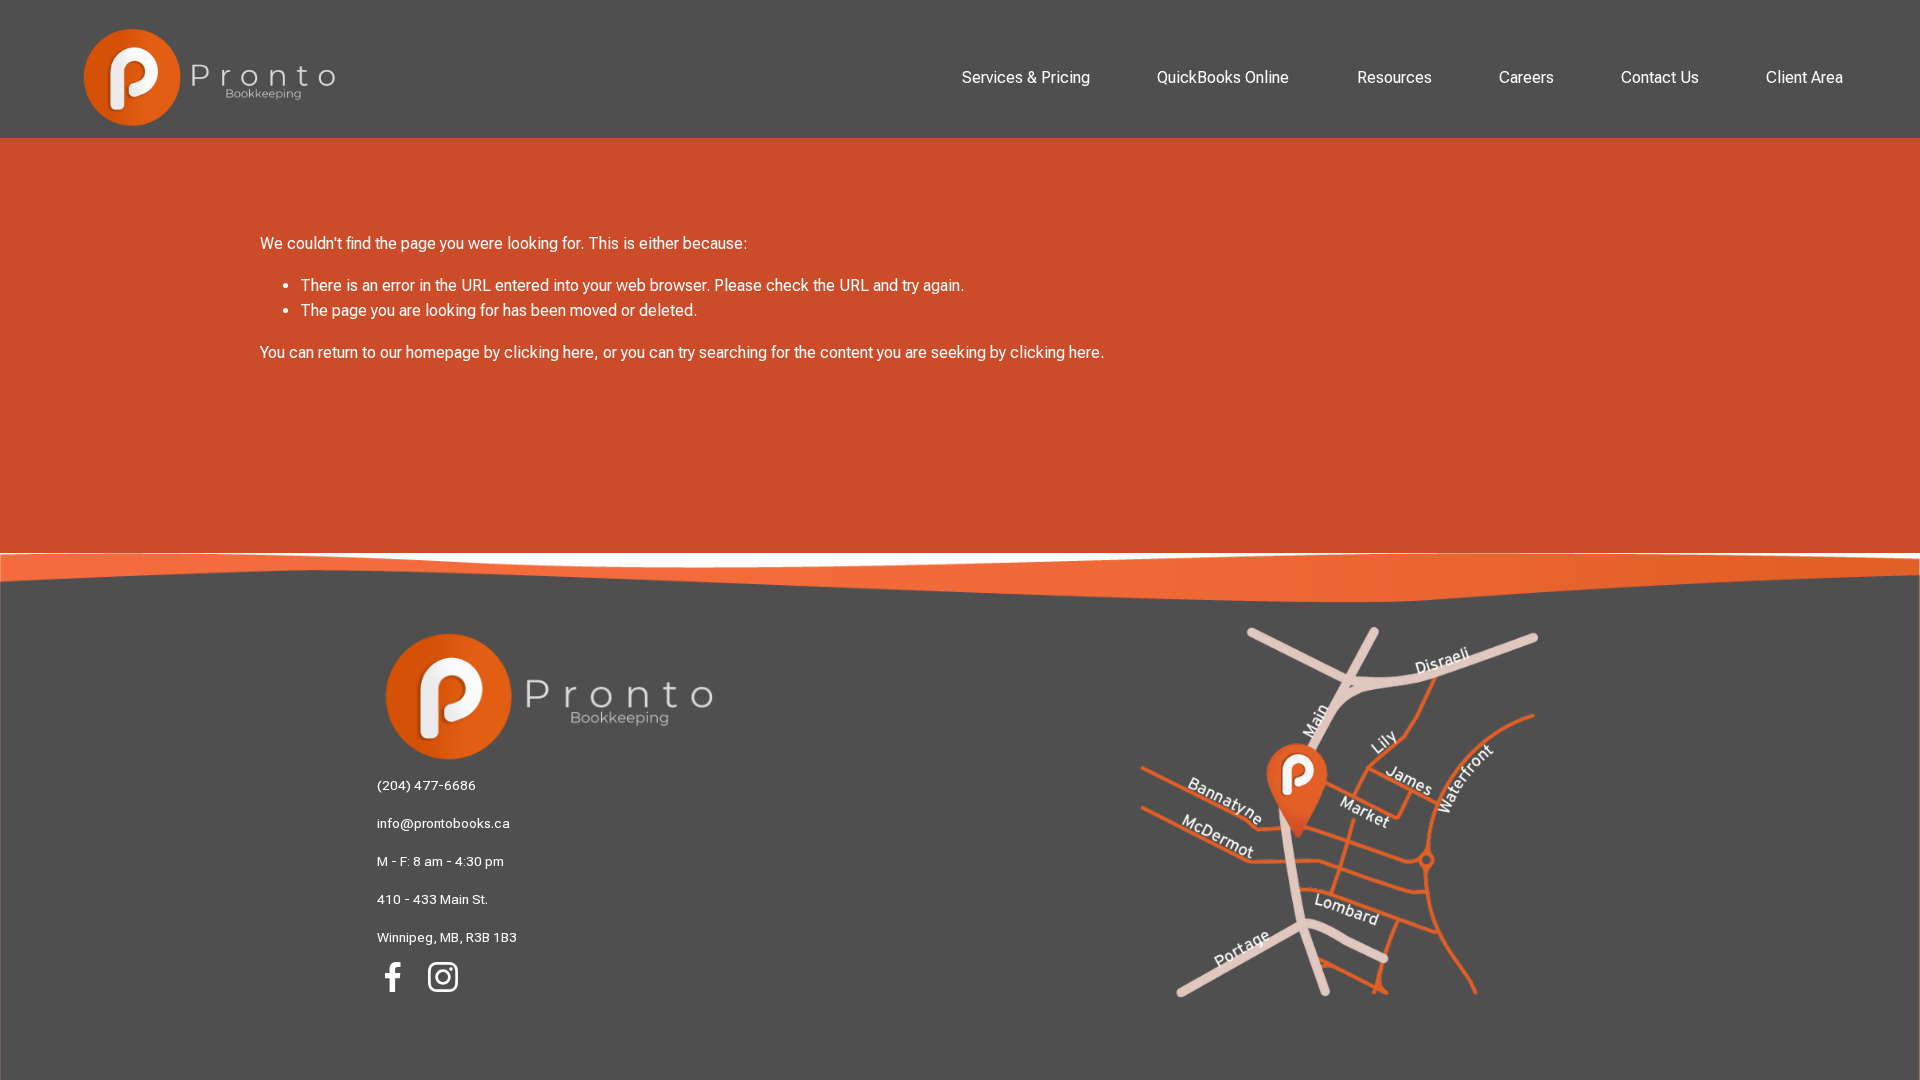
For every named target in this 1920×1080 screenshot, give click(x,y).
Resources (1394, 77)
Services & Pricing (1026, 77)
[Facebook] (393, 977)
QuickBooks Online (1223, 77)
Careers (1526, 77)
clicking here (549, 352)
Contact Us (1660, 77)
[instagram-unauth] (443, 977)
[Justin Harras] (393, 1027)
